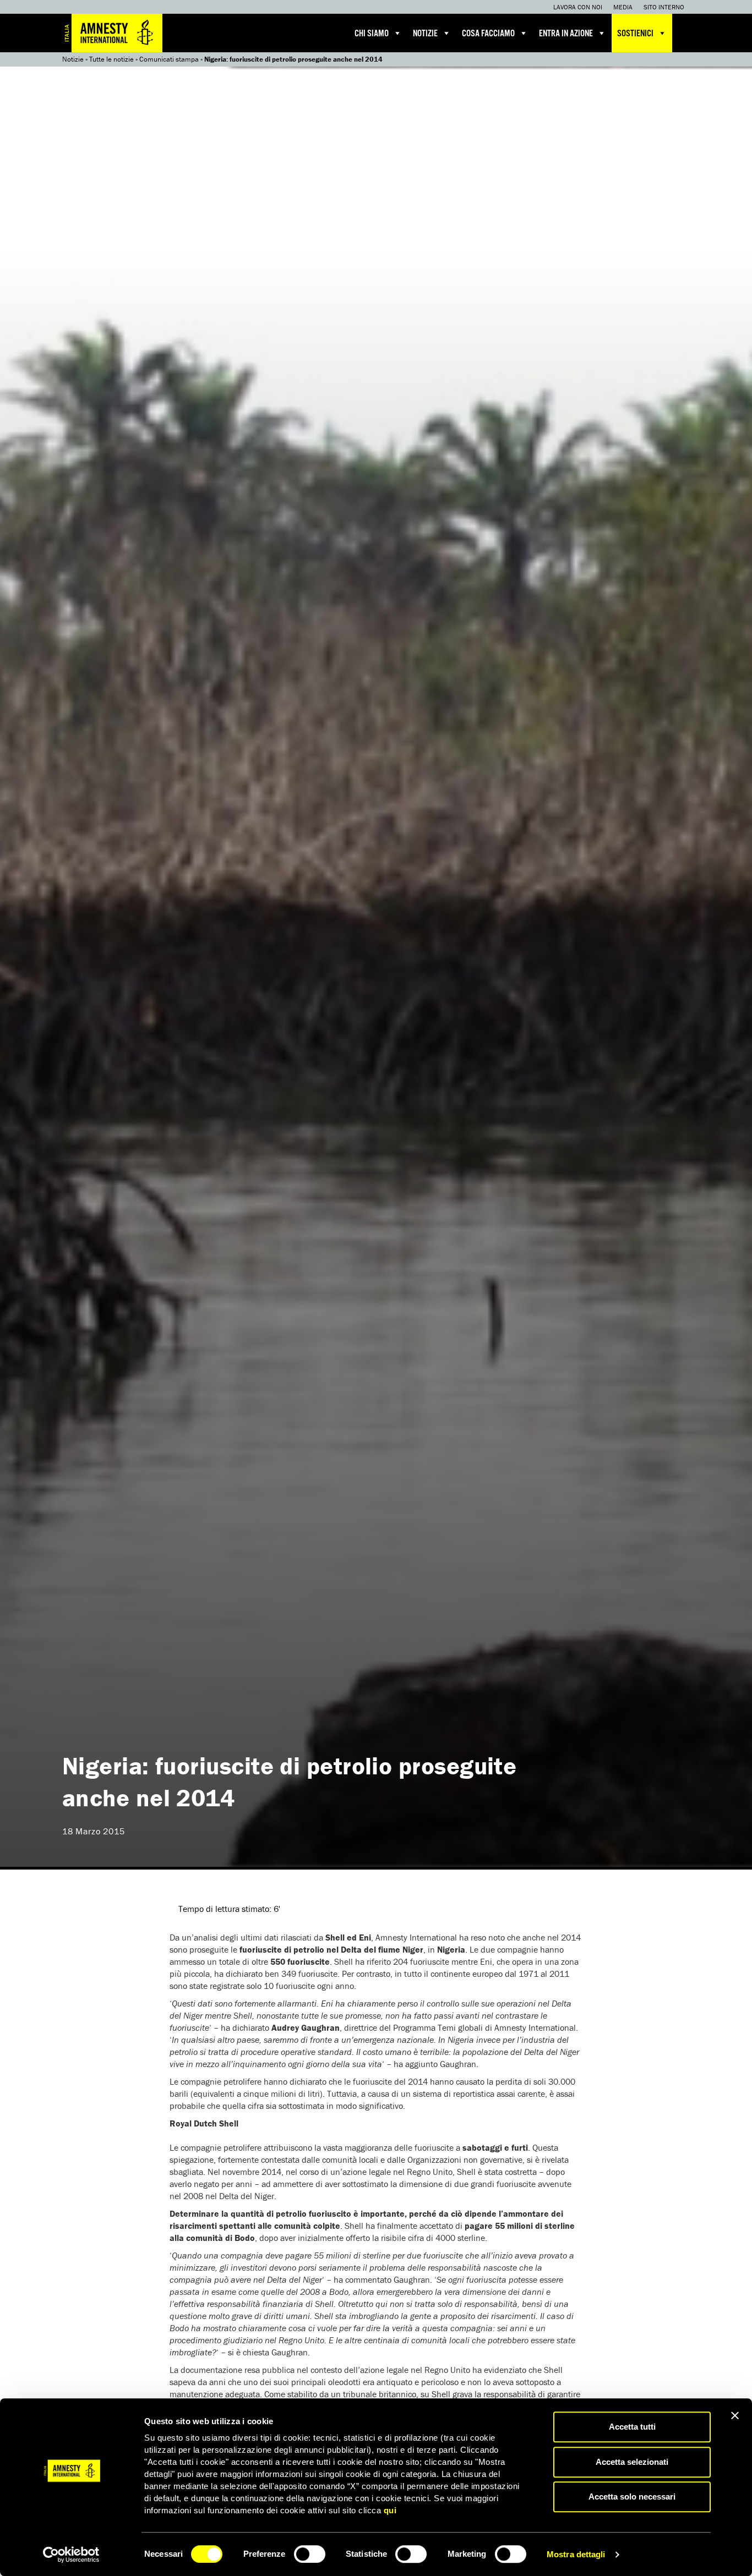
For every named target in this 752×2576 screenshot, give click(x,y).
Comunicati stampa (169, 59)
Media (623, 7)
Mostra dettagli (576, 2554)
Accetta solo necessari (632, 2496)
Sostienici (635, 34)
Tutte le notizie (111, 59)
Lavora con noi (578, 7)
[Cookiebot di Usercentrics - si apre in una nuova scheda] (71, 2555)
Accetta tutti (632, 2427)
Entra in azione (566, 34)
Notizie (425, 34)
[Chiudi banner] (735, 2415)
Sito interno (664, 7)
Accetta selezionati (632, 2462)
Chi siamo (372, 34)
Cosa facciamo (488, 34)
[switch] (310, 2554)
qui (390, 2510)
